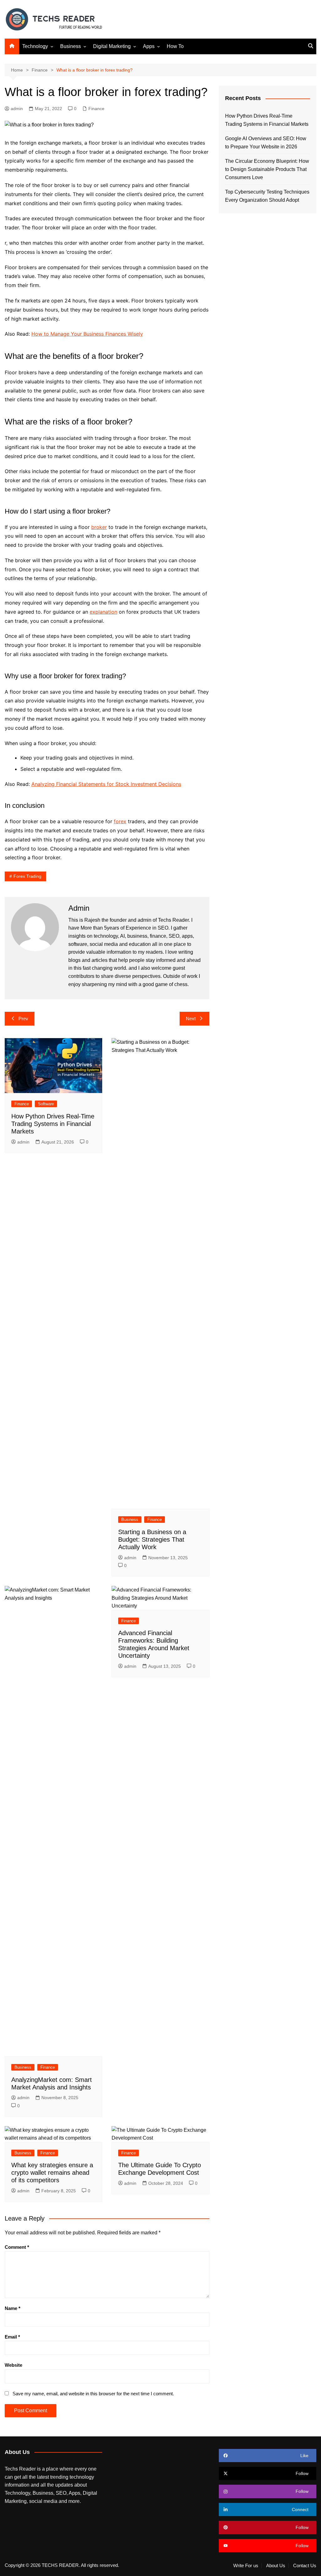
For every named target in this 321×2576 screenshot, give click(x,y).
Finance (96, 109)
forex (120, 821)
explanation (103, 612)
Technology (35, 46)
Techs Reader (173, 920)
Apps (149, 46)
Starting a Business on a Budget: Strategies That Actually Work (152, 1539)
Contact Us (305, 2566)
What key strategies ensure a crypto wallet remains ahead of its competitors (52, 2173)
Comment (17, 2247)
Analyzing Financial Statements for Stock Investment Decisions (106, 784)
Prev (23, 1019)
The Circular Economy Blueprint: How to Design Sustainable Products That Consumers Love (267, 169)
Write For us (246, 2566)
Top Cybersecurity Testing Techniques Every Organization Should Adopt (267, 196)
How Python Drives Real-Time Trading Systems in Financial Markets (53, 1124)
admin (17, 109)
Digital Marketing (112, 46)
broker (99, 527)
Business (71, 46)
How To (175, 46)
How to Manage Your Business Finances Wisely (87, 334)
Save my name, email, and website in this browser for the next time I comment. (93, 2394)
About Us (276, 2566)
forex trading (27, 876)
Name (13, 2308)
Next (191, 1019)
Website (13, 2365)
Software (46, 1104)
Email (12, 2337)
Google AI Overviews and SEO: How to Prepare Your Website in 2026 (266, 143)
